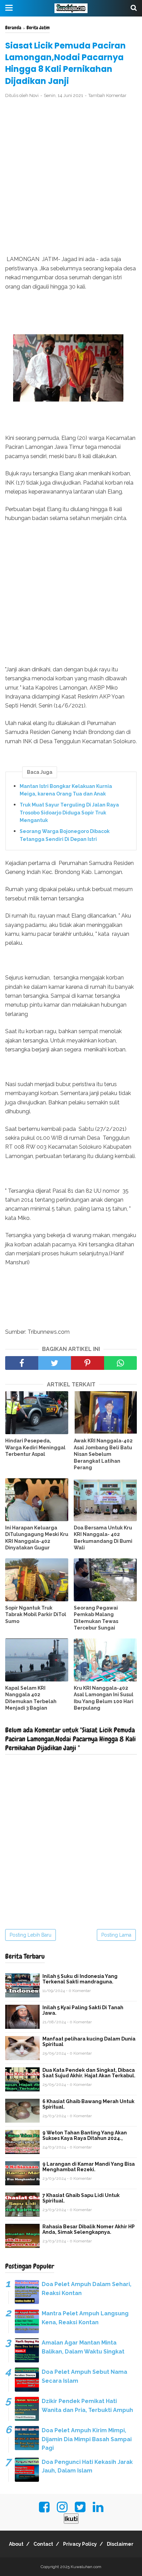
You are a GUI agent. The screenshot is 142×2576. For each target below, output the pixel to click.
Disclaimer (120, 2544)
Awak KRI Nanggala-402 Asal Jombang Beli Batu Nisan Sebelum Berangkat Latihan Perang (103, 1454)
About (16, 2544)
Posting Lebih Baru (31, 1935)
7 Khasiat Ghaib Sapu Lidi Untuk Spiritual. (81, 2198)
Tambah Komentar (107, 95)
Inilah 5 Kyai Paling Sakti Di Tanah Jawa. (83, 2010)
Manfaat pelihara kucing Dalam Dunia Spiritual (89, 2042)
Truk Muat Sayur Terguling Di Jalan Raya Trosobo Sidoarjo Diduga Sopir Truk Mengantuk (69, 813)
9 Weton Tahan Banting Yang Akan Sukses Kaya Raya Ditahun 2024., (85, 2135)
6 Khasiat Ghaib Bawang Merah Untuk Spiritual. (88, 2104)
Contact (43, 2544)
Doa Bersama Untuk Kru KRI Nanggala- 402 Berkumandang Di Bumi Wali (103, 1538)
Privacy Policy (80, 2544)
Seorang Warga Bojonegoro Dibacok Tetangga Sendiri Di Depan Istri (65, 835)
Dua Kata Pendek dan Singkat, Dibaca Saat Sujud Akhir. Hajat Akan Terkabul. (89, 2073)
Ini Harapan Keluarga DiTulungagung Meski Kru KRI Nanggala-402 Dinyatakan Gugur (37, 1538)
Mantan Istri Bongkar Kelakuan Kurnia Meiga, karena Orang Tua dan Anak (66, 790)
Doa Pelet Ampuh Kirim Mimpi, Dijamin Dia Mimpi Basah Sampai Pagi (87, 2439)
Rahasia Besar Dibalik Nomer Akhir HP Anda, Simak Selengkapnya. (89, 2229)
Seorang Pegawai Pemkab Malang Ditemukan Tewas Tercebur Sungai (96, 1618)
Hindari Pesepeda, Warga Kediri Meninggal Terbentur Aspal (35, 1447)
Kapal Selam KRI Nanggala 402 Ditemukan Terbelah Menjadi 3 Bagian (31, 1698)
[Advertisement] (71, 177)
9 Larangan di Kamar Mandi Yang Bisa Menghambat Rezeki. (89, 2167)
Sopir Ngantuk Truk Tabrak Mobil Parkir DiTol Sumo (36, 1615)
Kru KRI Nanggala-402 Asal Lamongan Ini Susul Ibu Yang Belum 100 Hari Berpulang (104, 1698)
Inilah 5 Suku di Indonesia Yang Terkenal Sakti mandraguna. (80, 1979)
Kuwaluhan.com (86, 2567)
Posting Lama (116, 1935)
